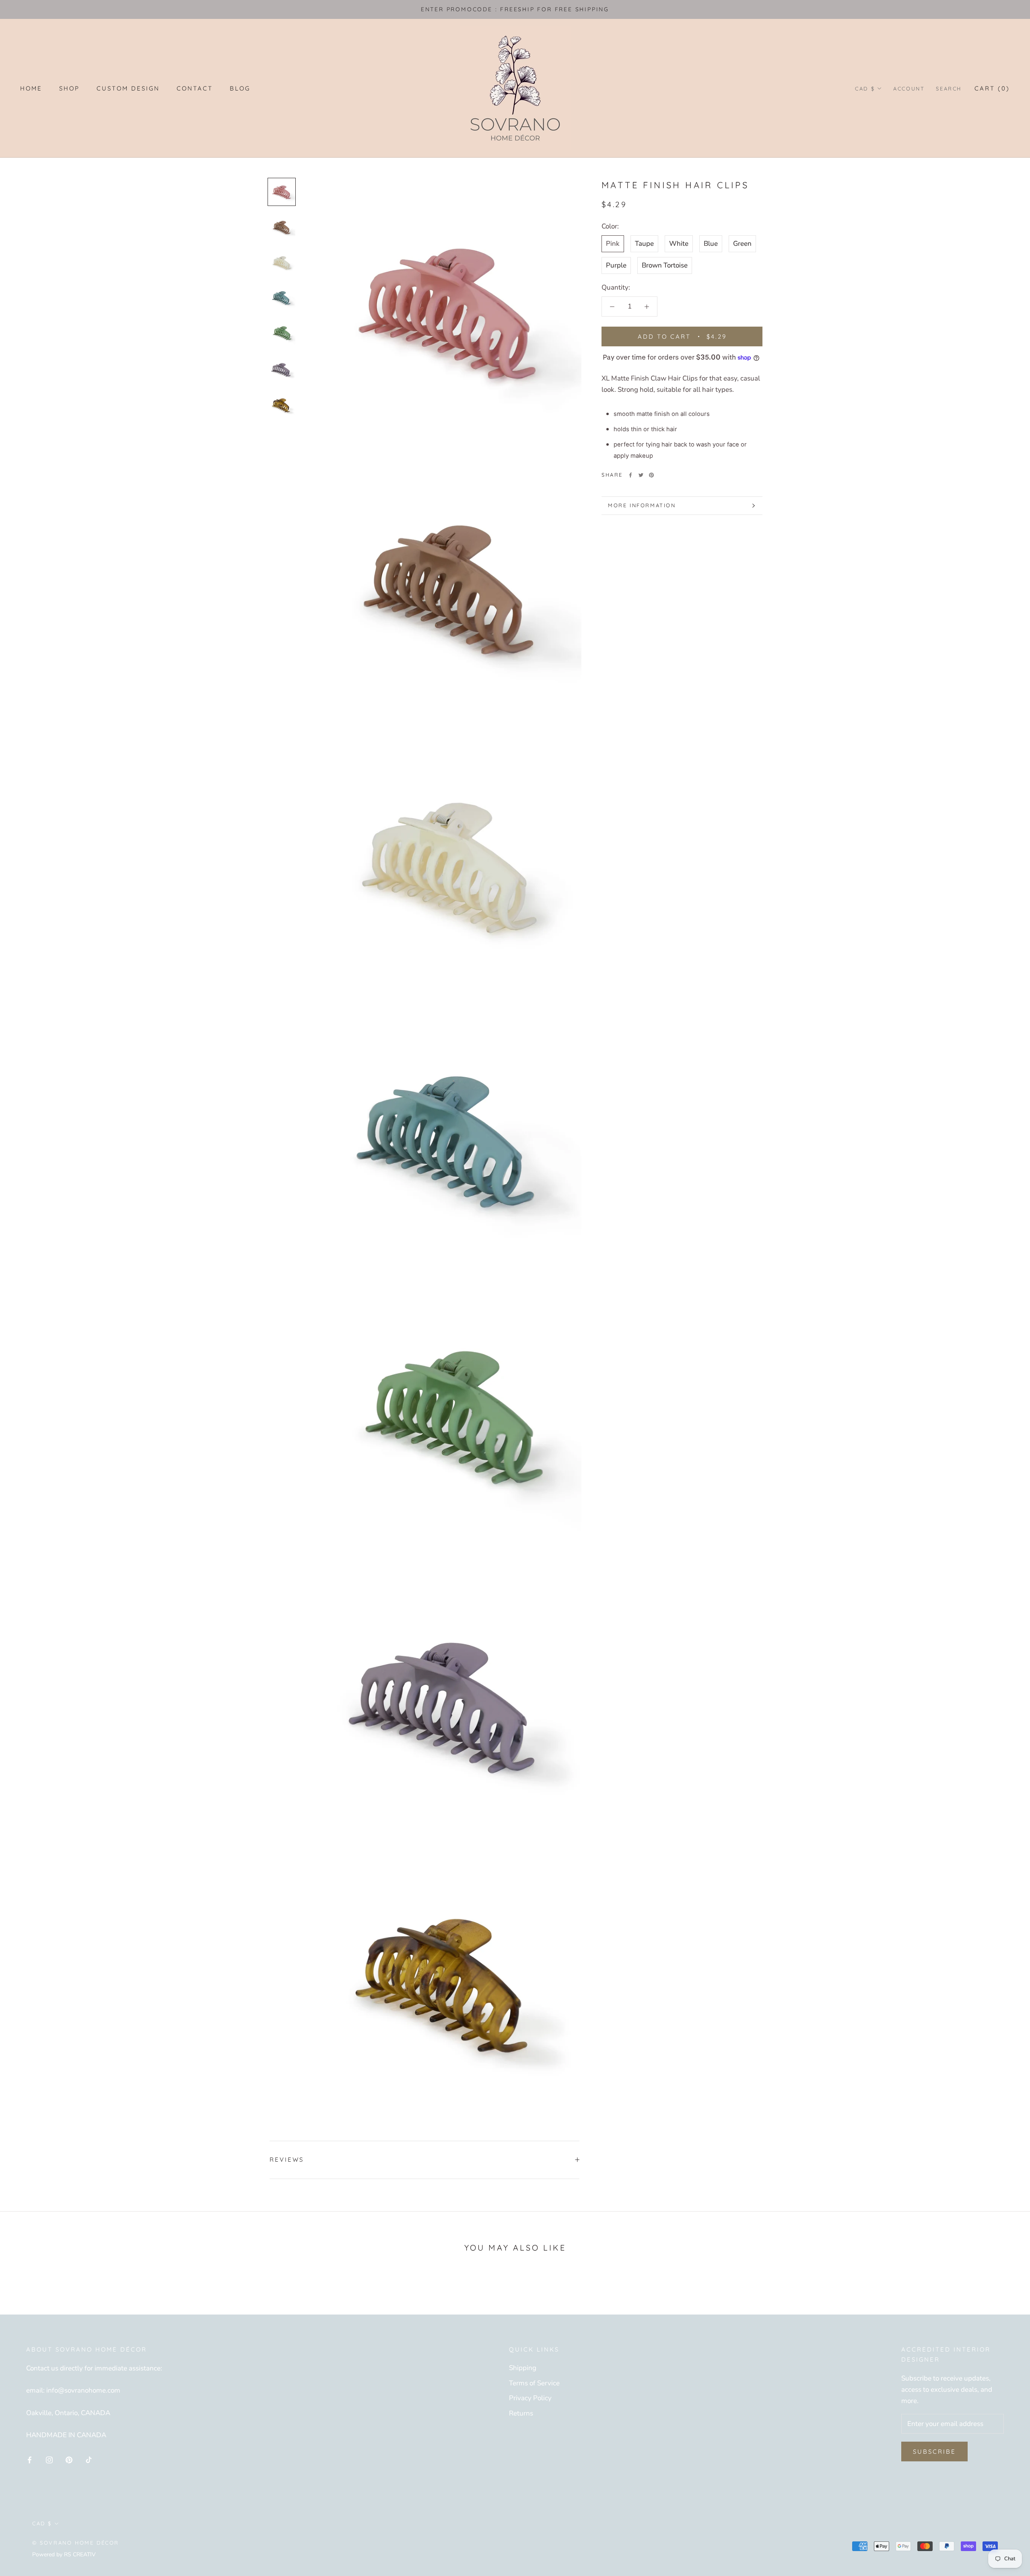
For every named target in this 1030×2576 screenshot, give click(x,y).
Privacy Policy (530, 2398)
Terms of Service (534, 2383)
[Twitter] (641, 475)
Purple (616, 265)
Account (909, 88)
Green (742, 244)
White (679, 244)
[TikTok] (89, 2460)
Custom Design (128, 88)
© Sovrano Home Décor (76, 2543)
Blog (240, 88)
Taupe (644, 244)
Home (31, 88)
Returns (521, 2413)
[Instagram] (49, 2460)
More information (642, 505)
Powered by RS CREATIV (64, 2554)
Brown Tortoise (665, 265)
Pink (613, 244)
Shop (69, 88)
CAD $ (865, 88)
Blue (711, 244)
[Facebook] (630, 475)
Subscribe (934, 2452)
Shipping (523, 2368)
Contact (195, 88)
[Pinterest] (651, 475)
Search (949, 88)
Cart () (992, 88)
